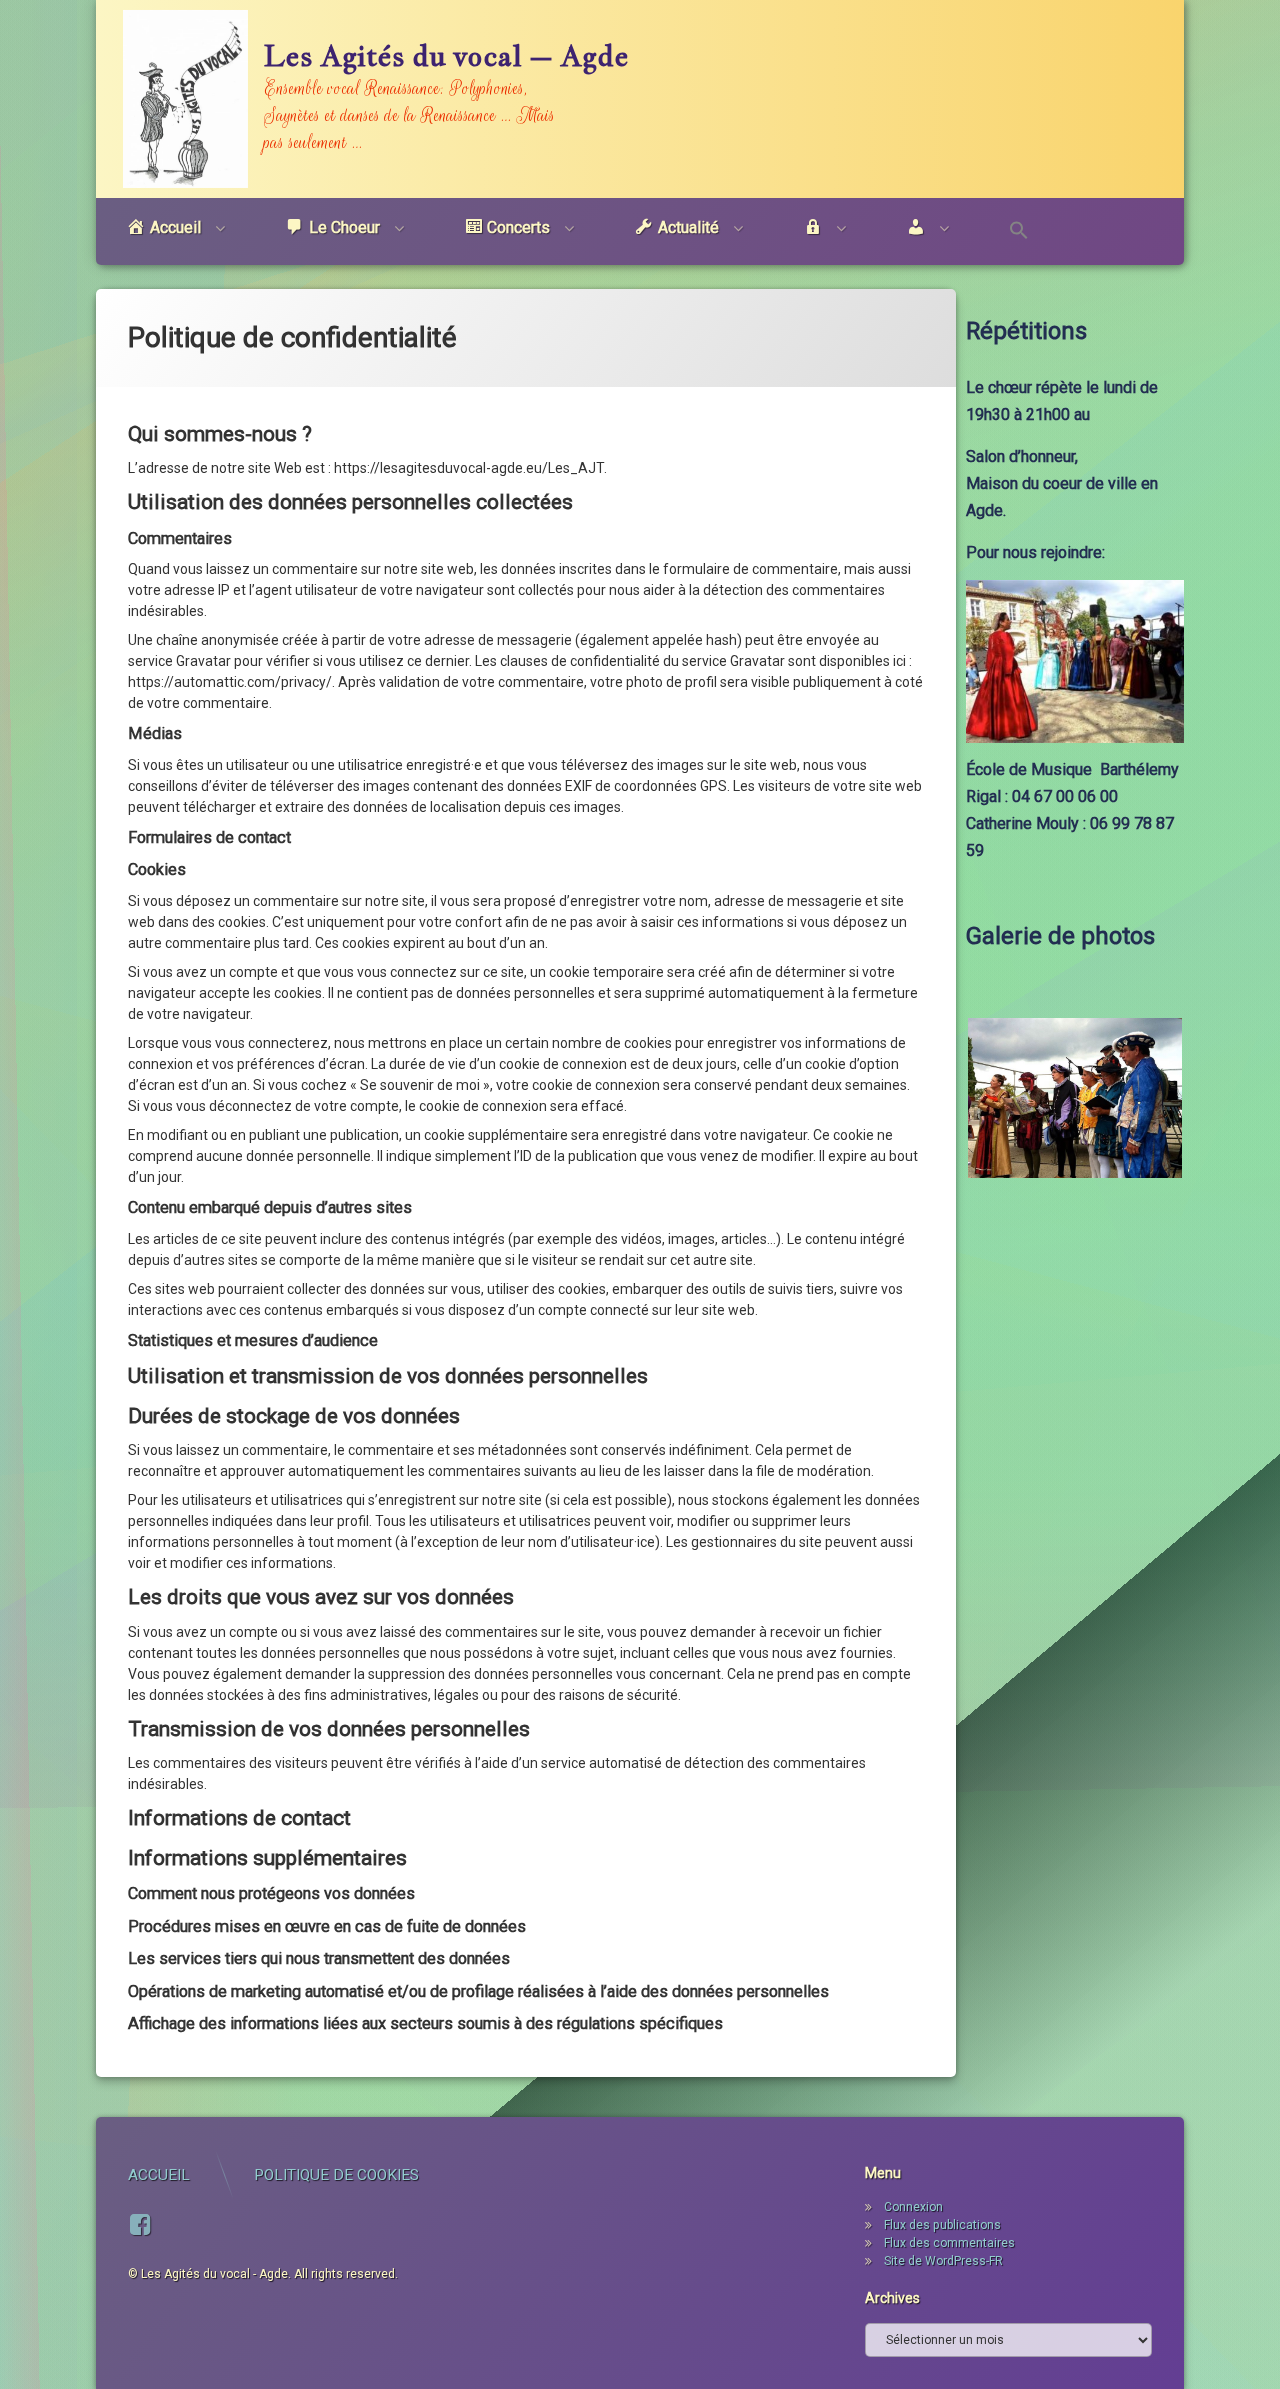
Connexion (913, 2207)
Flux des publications (942, 2225)
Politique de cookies (336, 2175)
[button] (1019, 231)
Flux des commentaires (949, 2243)
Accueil (159, 2175)
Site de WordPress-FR (943, 2261)
